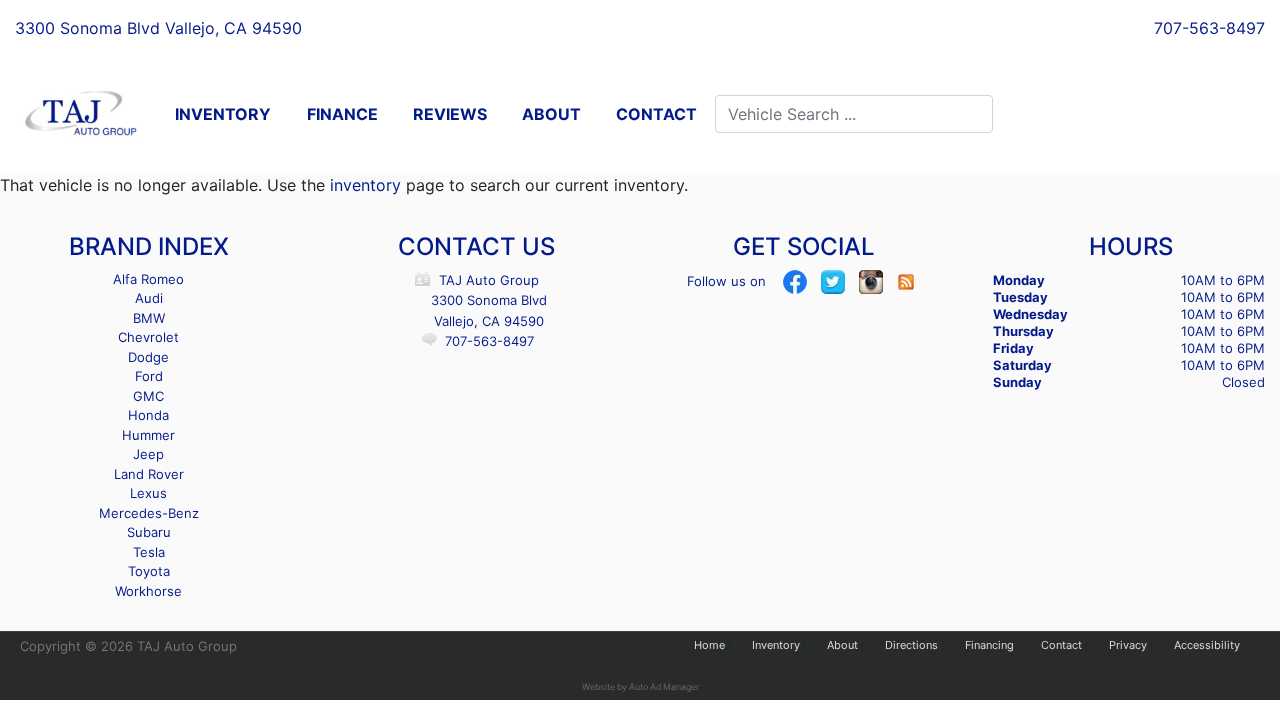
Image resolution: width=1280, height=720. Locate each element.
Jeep (148, 454)
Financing (989, 645)
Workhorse (148, 591)
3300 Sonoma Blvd (489, 300)
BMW (149, 318)
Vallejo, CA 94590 (489, 321)
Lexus (148, 493)
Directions (911, 645)
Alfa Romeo (148, 279)
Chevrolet (148, 337)
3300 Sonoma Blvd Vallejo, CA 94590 (158, 28)
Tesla (149, 552)
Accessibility (1207, 645)
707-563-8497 (1209, 28)
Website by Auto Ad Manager (640, 686)
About (842, 645)
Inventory (776, 645)
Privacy (1128, 645)
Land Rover (149, 474)
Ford (149, 376)
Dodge (148, 357)
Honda (148, 415)
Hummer (148, 435)
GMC (148, 396)
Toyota (149, 571)
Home (709, 645)
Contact (1061, 645)
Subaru (149, 532)
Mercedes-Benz (149, 513)
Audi (149, 298)
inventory (365, 185)
